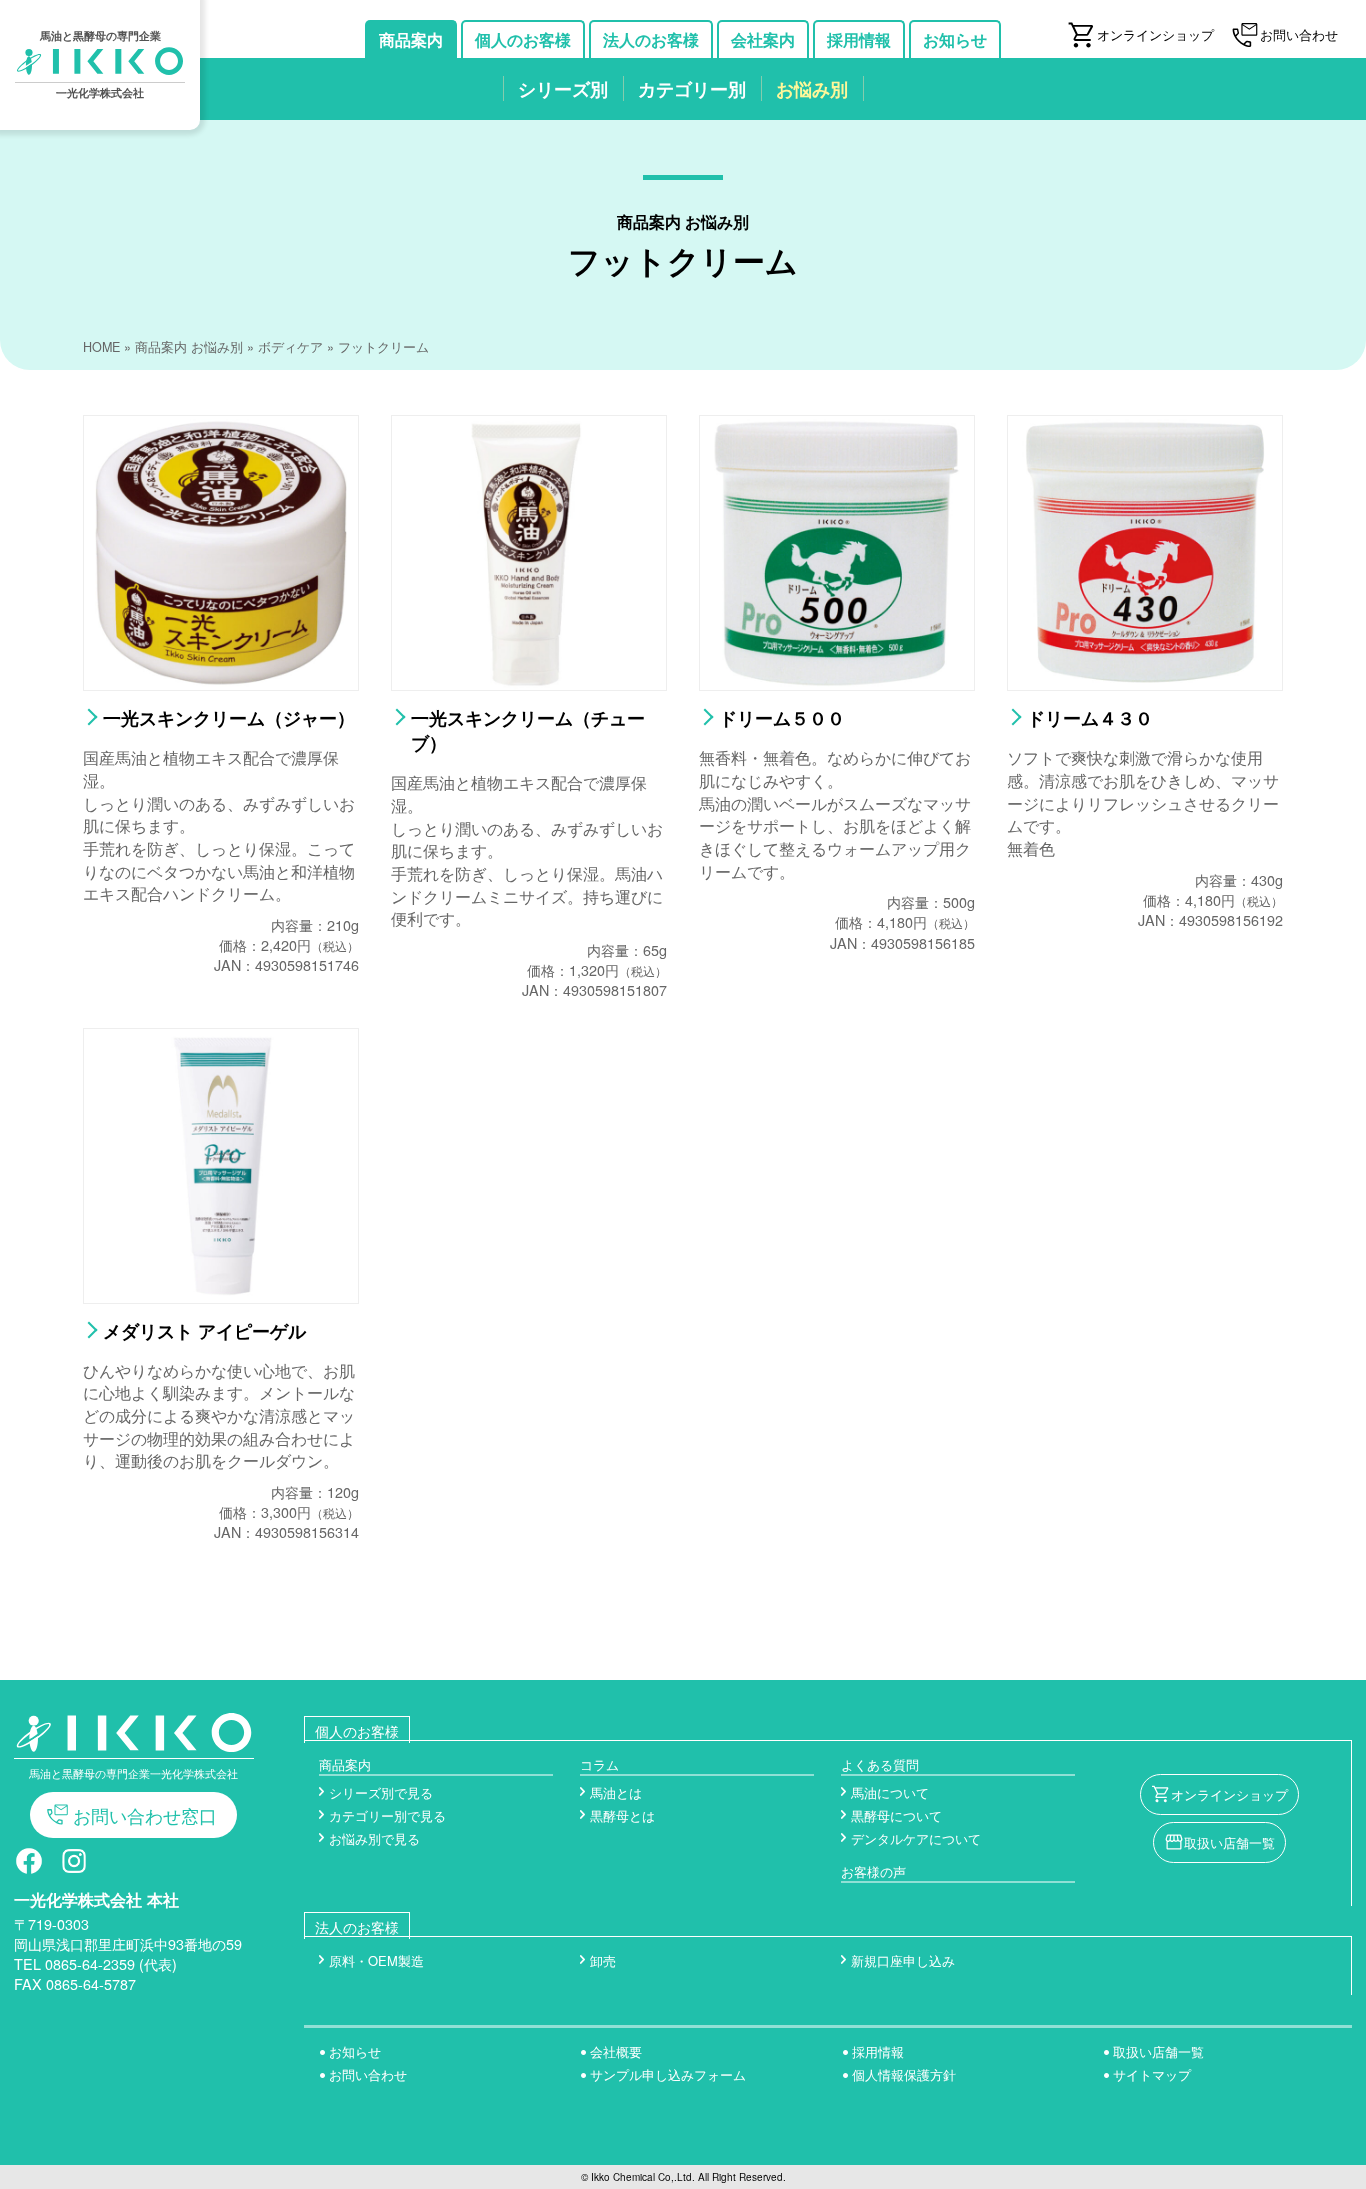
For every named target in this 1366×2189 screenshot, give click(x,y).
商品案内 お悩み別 (189, 347)
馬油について (890, 1792)
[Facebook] (29, 1868)
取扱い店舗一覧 (1229, 1842)
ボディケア (290, 347)
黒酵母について (896, 1815)
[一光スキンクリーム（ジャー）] (221, 682)
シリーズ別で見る (381, 1792)
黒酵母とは (622, 1815)
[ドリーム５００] (837, 682)
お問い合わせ (368, 2074)
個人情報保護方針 (904, 2074)
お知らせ (355, 2051)
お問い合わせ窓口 (145, 1815)
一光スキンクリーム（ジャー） (229, 718)
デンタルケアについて (916, 1838)
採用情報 (878, 2051)
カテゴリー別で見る (387, 1815)
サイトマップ (1152, 2074)
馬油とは (616, 1792)
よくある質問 (880, 1764)
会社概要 (616, 2051)
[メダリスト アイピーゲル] (221, 1295)
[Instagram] (74, 1868)
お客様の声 (873, 1871)
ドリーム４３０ (1090, 718)
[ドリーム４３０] (1145, 682)
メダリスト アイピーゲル (204, 1331)
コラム (599, 1764)
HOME (101, 347)
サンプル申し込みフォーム (668, 2074)
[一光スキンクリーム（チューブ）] (529, 682)
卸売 (603, 1960)
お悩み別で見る (374, 1838)
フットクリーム (383, 347)
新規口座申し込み (903, 1960)
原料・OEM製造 (376, 1960)
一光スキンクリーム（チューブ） (528, 730)
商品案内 (345, 1764)
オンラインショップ (1229, 1794)
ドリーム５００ (782, 718)
